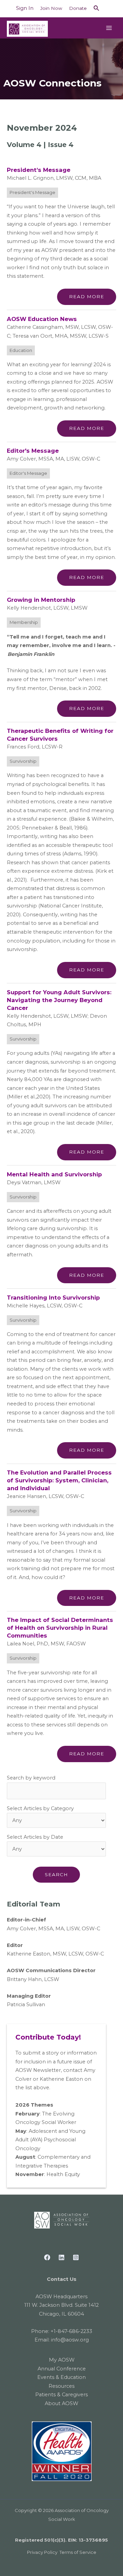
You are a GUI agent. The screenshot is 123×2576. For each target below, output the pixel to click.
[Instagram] (76, 2257)
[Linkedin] (61, 2257)
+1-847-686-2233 (71, 2331)
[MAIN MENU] (109, 28)
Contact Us (62, 2279)
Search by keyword (31, 1778)
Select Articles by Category (40, 1808)
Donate (78, 8)
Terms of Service (78, 2552)
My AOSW (62, 2360)
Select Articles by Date (35, 1837)
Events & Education (61, 2377)
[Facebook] (47, 2257)
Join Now (51, 8)
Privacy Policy (42, 2552)
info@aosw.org (70, 2340)
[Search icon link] (97, 9)
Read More (87, 296)
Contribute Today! (48, 2037)
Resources (61, 2386)
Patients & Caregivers (61, 2395)
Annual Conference (62, 2369)
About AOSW (61, 2403)
